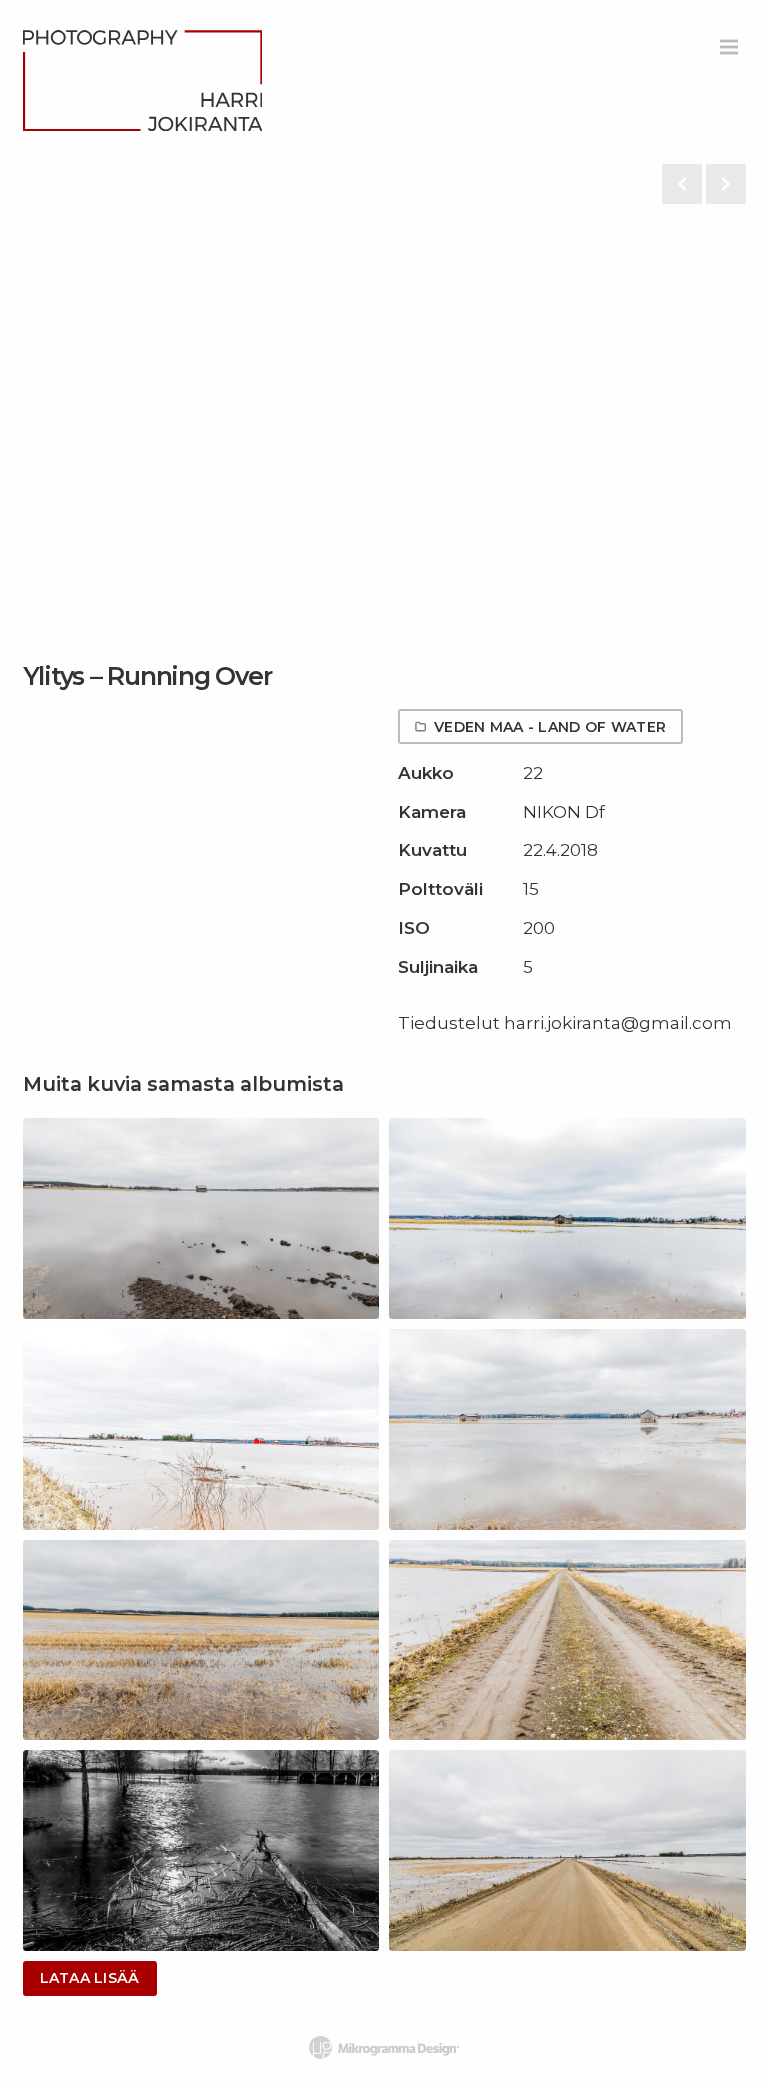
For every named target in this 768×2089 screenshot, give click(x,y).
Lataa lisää (90, 1978)
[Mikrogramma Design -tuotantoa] (384, 2047)
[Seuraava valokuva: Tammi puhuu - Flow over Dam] (726, 184)
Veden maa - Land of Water (550, 727)
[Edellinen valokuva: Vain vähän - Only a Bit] (682, 184)
